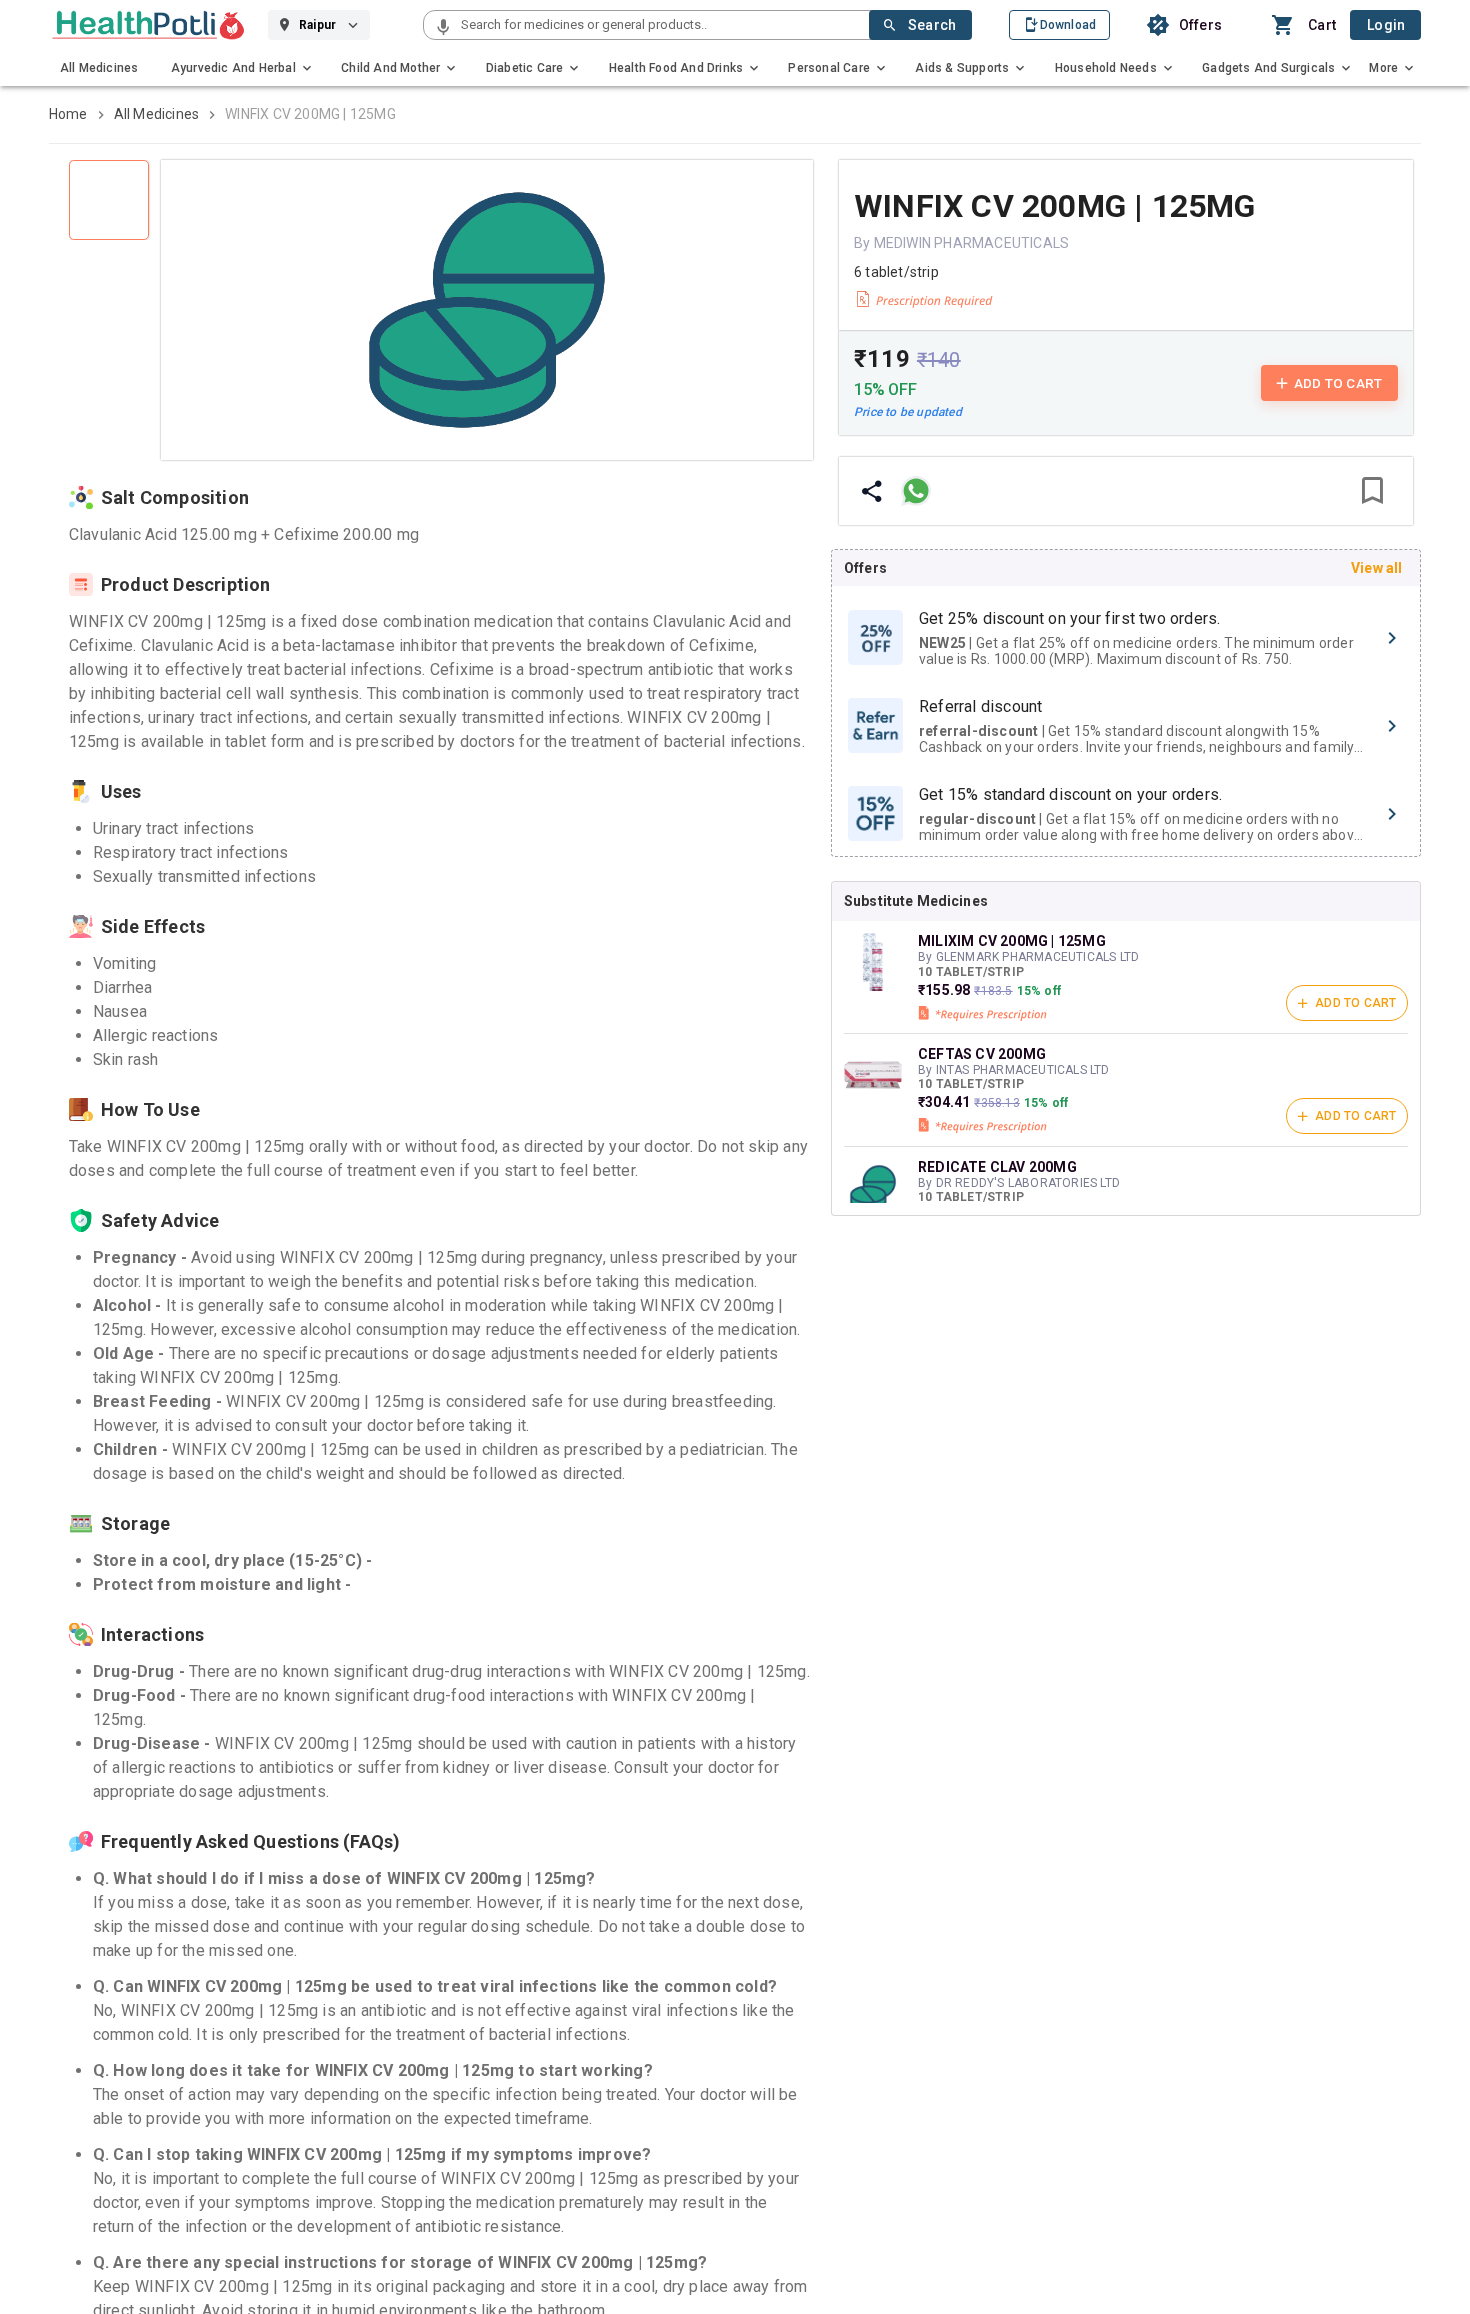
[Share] (872, 491)
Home (68, 114)
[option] (1126, 638)
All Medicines (157, 114)
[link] (148, 25)
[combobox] (663, 25)
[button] (443, 28)
